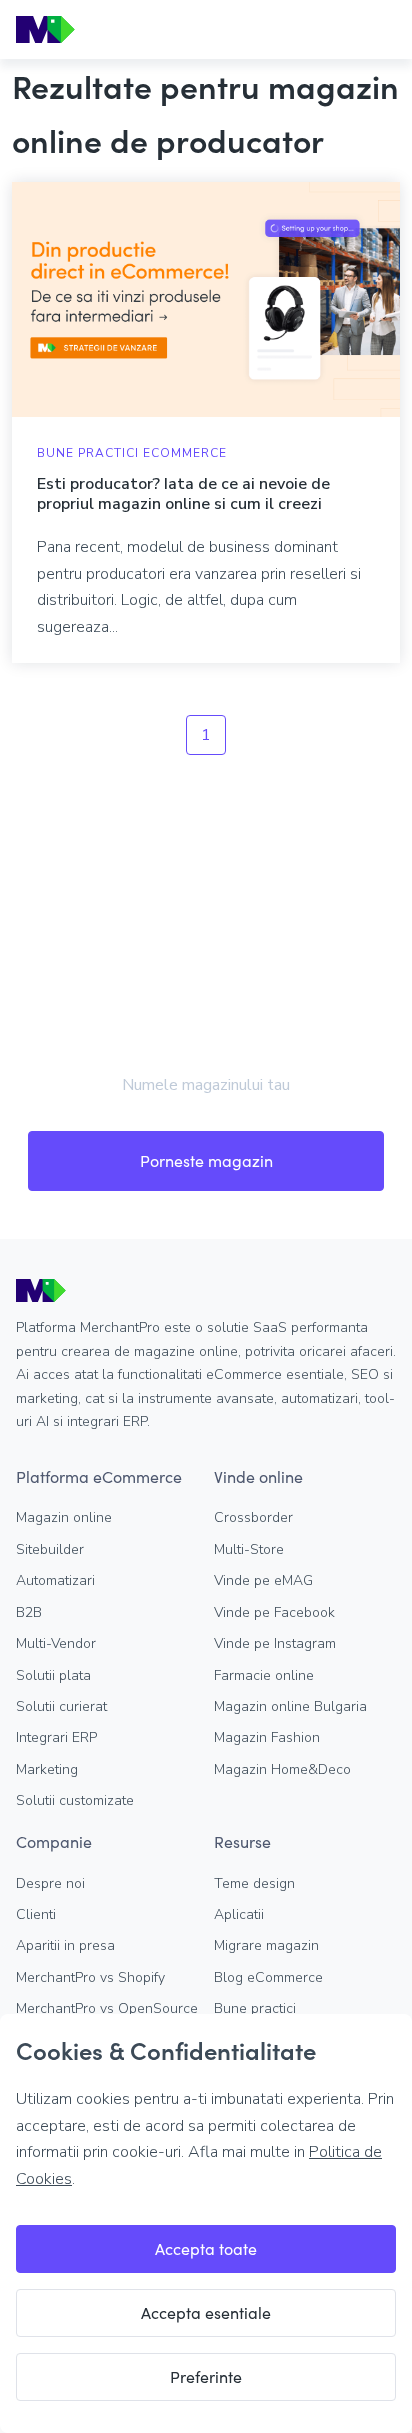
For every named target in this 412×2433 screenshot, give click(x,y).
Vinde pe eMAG (263, 1580)
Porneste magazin (206, 1160)
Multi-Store (249, 1549)
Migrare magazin (266, 1945)
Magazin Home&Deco (282, 1769)
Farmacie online (264, 1675)
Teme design (254, 1883)
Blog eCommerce (268, 1977)
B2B (29, 1612)
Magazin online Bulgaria (290, 1706)
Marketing (47, 1769)
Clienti (36, 1914)
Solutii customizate (75, 1800)
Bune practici (255, 2008)
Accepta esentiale (206, 2312)
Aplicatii (239, 1914)
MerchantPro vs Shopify (90, 1977)
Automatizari (55, 1580)
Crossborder (253, 1517)
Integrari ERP (56, 1737)
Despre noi (50, 1883)
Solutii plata (53, 1675)
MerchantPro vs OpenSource (107, 2008)
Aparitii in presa (65, 1945)
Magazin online (64, 1517)
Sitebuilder (50, 1549)
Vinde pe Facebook (274, 1612)
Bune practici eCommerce (132, 453)
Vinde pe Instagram (275, 1643)
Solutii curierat (61, 1706)
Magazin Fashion (267, 1737)
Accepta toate (206, 2248)
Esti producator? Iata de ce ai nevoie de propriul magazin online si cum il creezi (183, 494)
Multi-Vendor (56, 1643)
